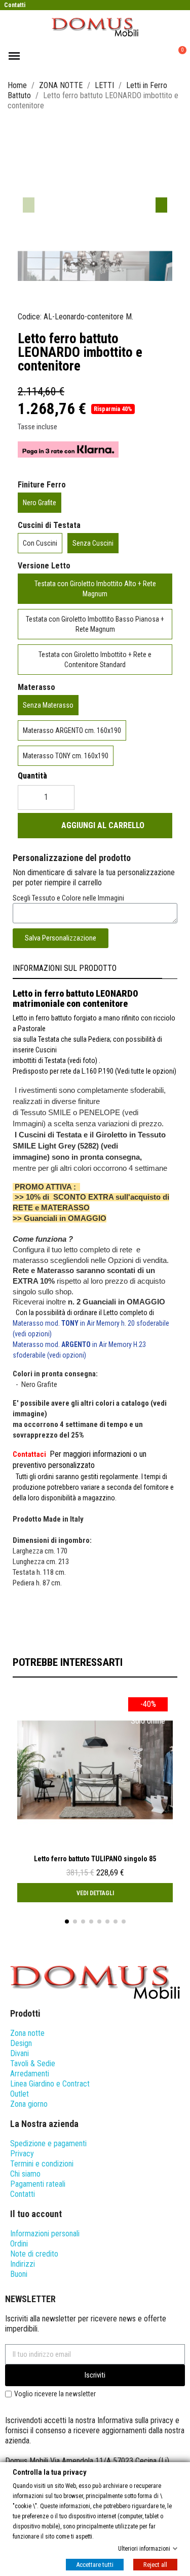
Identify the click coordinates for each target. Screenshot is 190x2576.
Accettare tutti (95, 2564)
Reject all (155, 2564)
